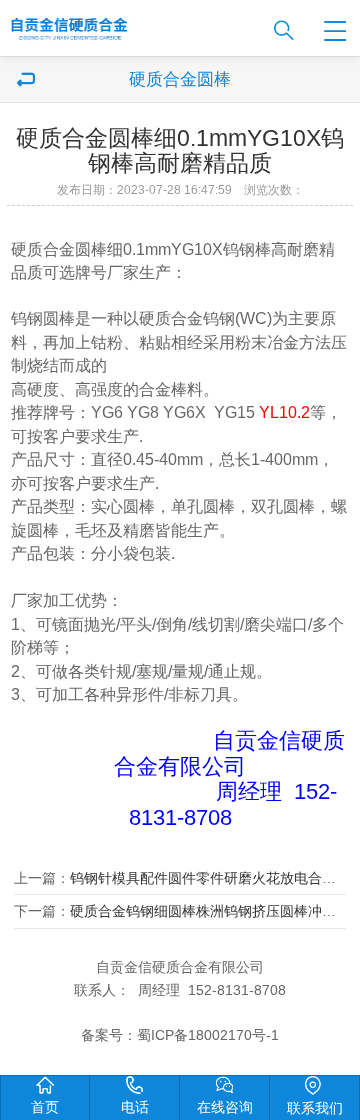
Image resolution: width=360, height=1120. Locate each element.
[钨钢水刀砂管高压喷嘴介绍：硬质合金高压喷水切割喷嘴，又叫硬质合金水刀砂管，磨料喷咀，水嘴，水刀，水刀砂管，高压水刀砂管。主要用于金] (127, 24)
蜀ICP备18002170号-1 (208, 1035)
